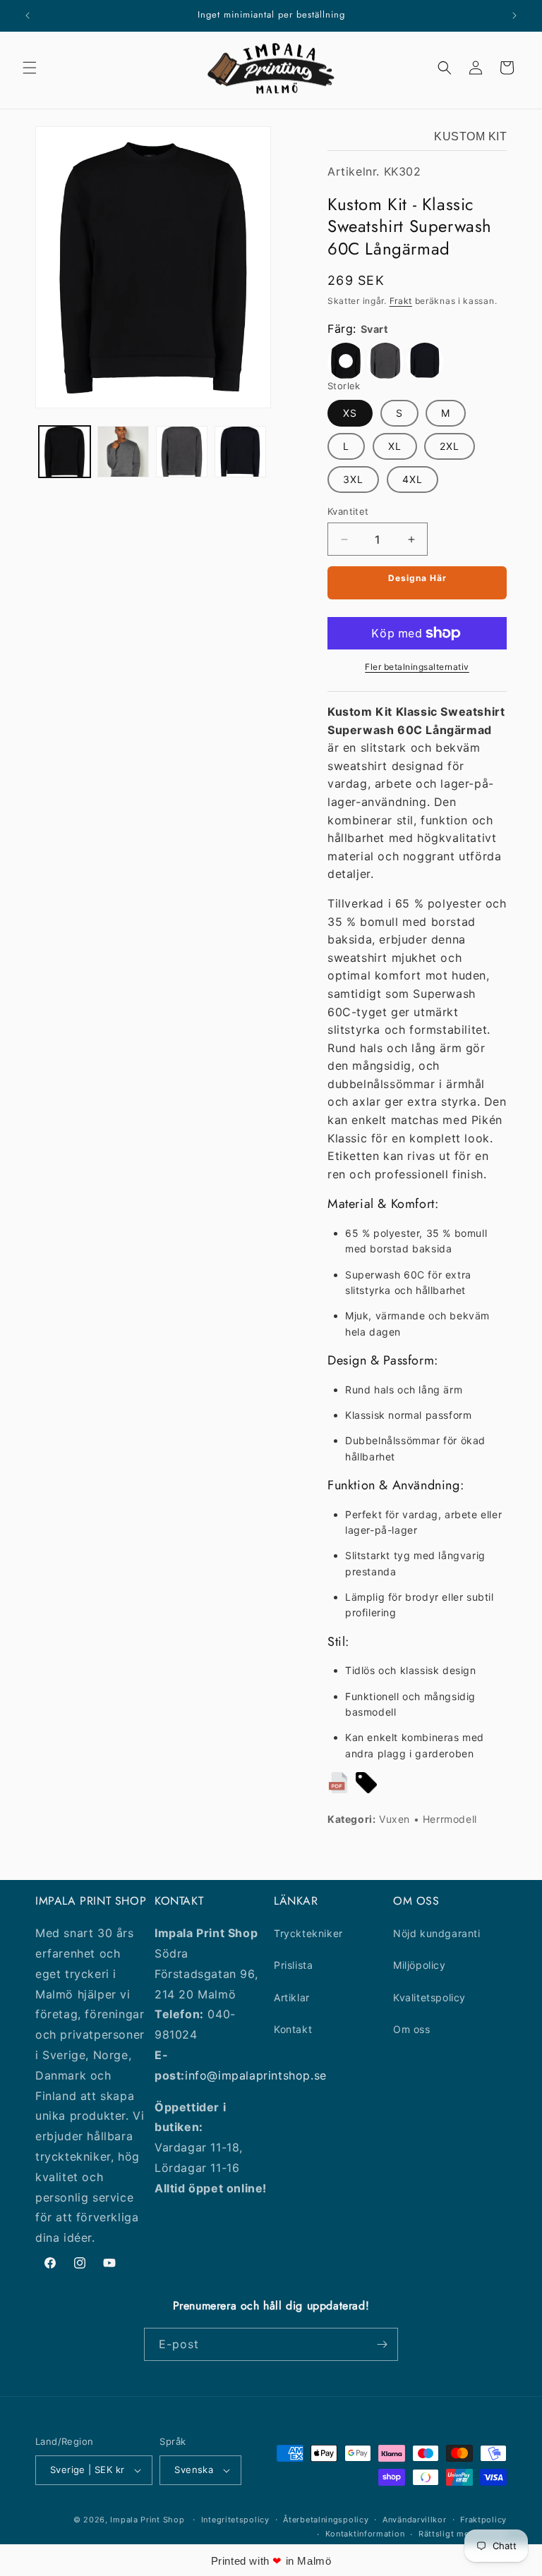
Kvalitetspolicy (429, 1997)
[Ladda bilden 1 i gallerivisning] (65, 452)
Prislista (293, 1965)
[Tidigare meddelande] (28, 16)
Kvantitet (348, 511)
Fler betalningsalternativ (417, 667)
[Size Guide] (366, 1786)
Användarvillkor (415, 2520)
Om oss (412, 2029)
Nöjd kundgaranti (437, 1933)
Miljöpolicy (420, 1965)
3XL (353, 479)
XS (350, 413)
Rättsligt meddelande (463, 2534)
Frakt (401, 301)
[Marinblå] (425, 361)
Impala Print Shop (147, 2520)
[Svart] (346, 361)
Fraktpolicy (483, 2520)
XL (395, 446)
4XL (412, 479)
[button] (30, 68)
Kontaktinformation (365, 2534)
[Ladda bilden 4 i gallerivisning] (240, 452)
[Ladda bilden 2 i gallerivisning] (123, 452)
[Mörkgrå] (385, 361)
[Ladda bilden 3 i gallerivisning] (182, 452)
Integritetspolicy (235, 2520)
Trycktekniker (308, 1933)
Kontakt (293, 2029)
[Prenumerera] (382, 2344)
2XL (450, 446)
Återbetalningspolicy (326, 2520)
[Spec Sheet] (338, 1786)
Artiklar (292, 1997)
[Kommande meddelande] (514, 16)
